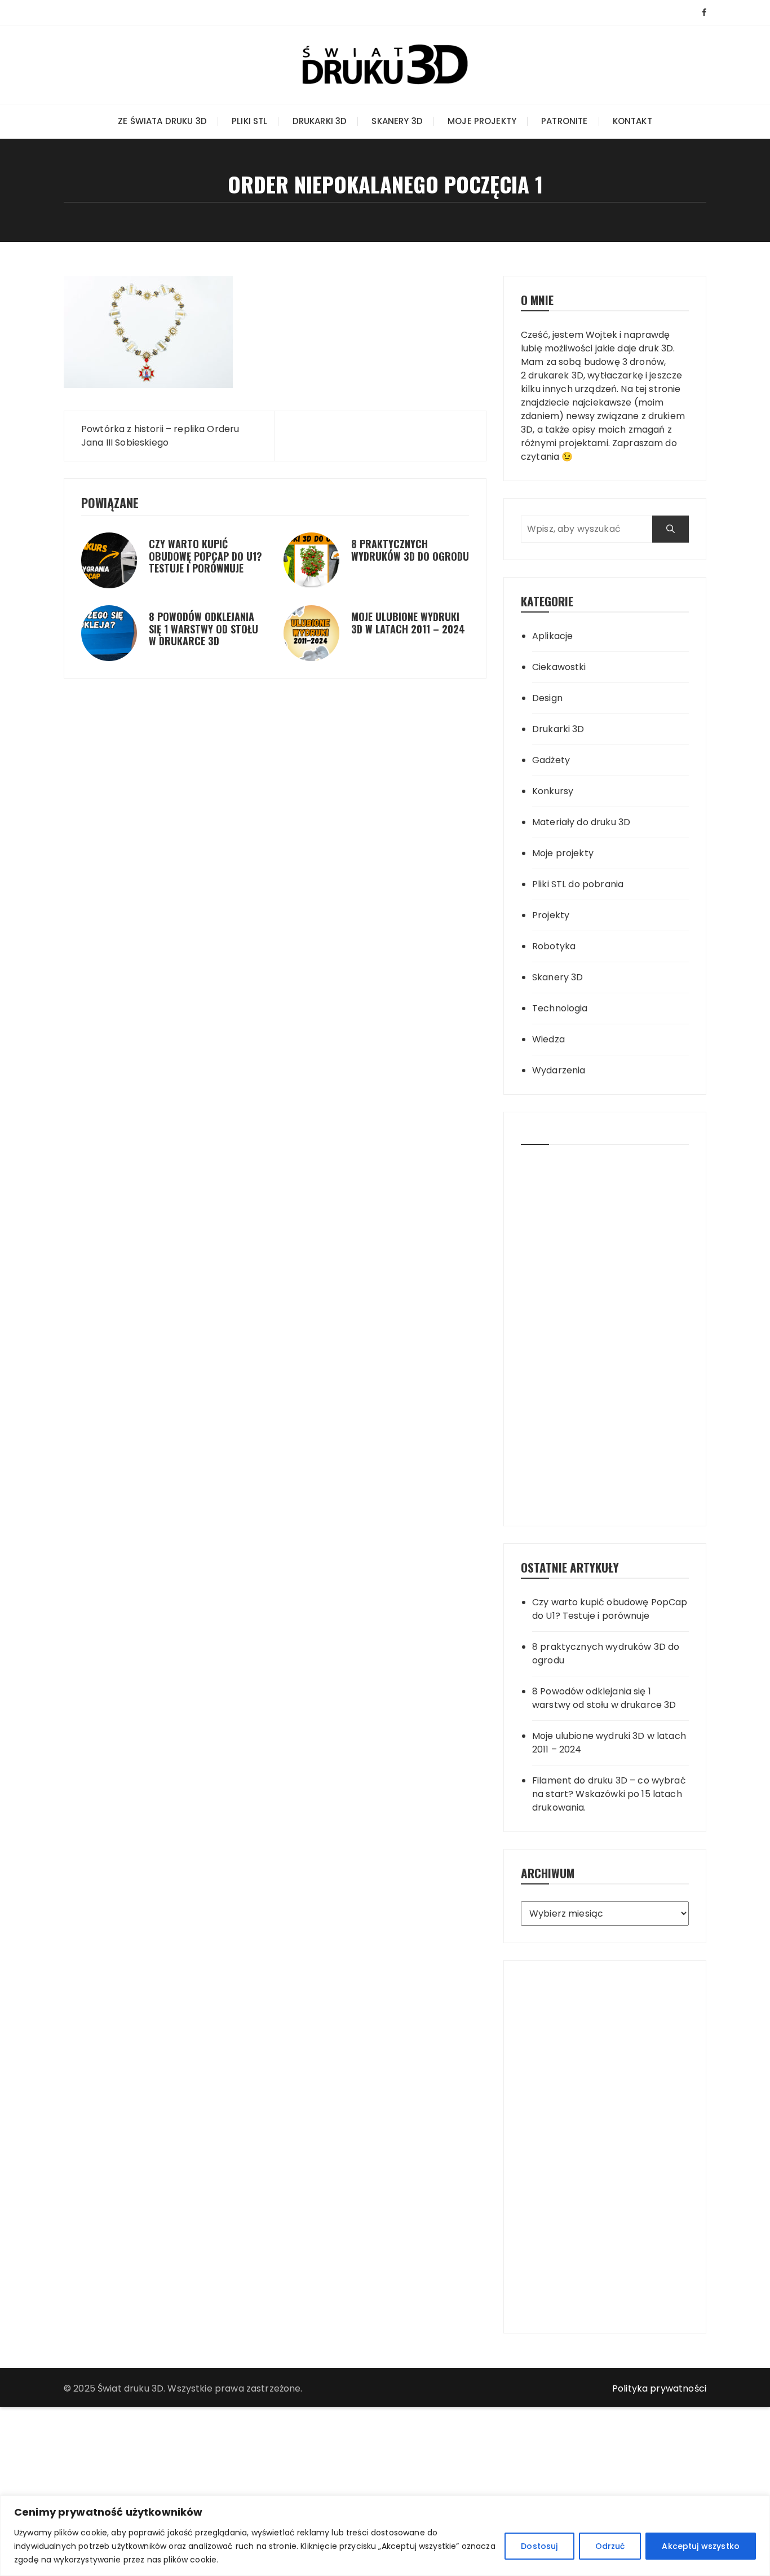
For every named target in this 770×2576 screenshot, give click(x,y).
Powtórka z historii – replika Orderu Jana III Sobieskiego (160, 436)
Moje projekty (482, 121)
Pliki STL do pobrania (578, 884)
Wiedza (548, 1039)
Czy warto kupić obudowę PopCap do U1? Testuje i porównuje (205, 556)
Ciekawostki (559, 667)
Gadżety (551, 760)
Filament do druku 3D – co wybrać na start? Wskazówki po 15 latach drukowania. (609, 1794)
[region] (385, 2536)
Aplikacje (552, 636)
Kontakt (632, 121)
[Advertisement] (605, 1331)
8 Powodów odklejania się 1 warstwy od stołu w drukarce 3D (203, 629)
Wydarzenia (559, 1070)
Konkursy (553, 791)
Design (547, 698)
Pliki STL (249, 121)
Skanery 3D (397, 121)
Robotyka (554, 946)
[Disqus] (275, 766)
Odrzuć (610, 2546)
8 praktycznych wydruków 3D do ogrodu (410, 550)
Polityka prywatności (659, 2388)
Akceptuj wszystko (701, 2546)
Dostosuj (539, 2546)
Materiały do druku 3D (581, 822)
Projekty (551, 915)
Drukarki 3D (320, 121)
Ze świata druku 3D (162, 121)
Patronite (564, 121)
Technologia (560, 1008)
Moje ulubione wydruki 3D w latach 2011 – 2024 (408, 623)
